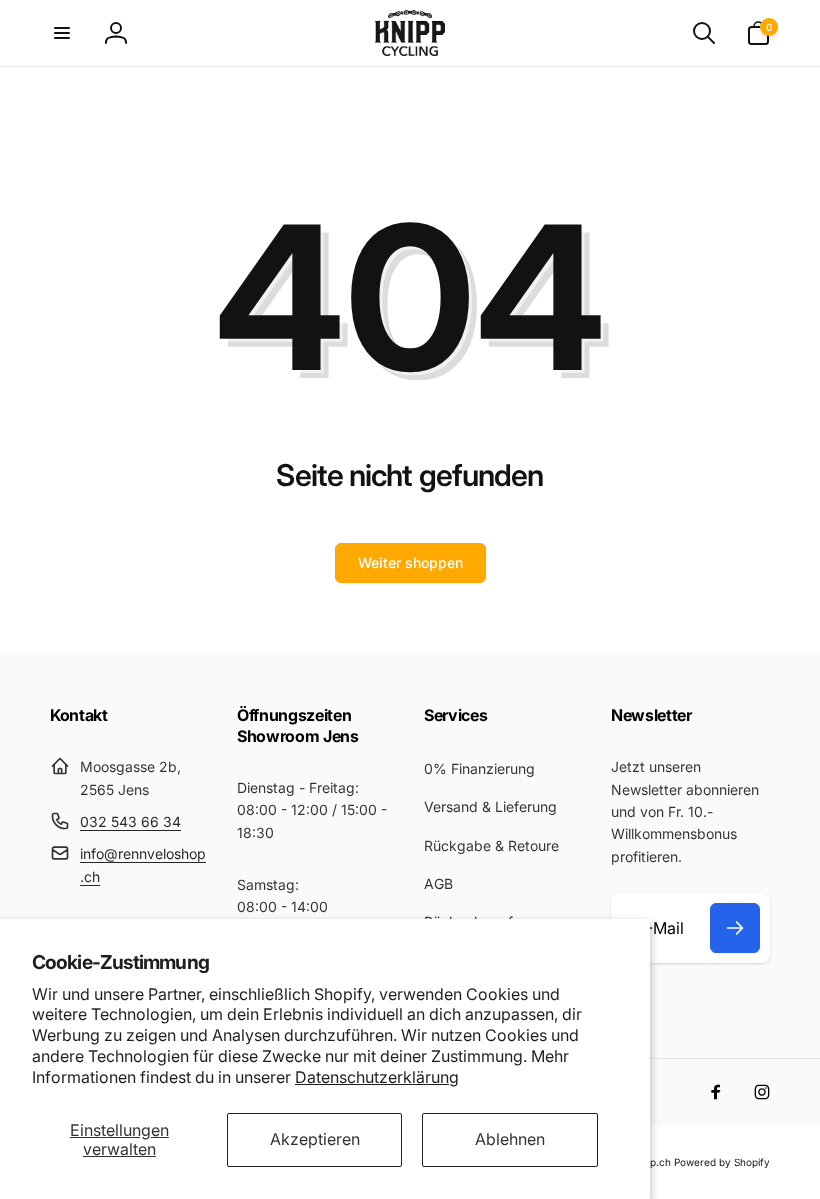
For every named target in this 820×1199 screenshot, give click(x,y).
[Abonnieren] (735, 928)
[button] (62, 33)
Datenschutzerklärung (377, 1077)
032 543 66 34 (130, 821)
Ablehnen (510, 1139)
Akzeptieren (315, 1139)
